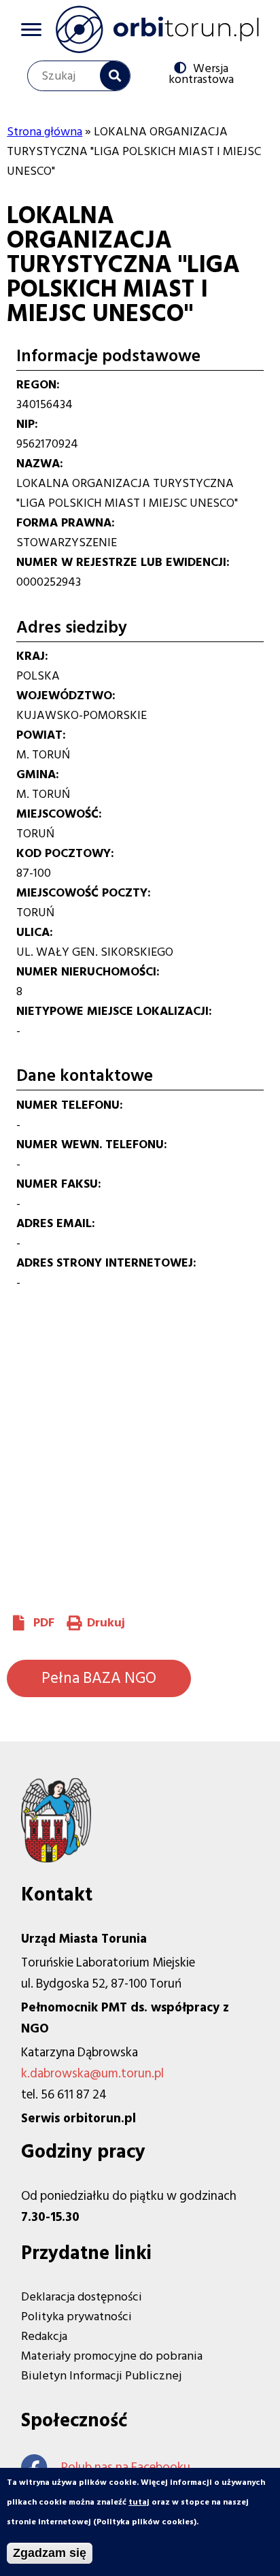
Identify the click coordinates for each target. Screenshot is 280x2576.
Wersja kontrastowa (201, 73)
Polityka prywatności (76, 2316)
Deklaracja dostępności (82, 2297)
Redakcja (44, 2336)
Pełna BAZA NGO (99, 1678)
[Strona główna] (157, 29)
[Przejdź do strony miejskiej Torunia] (56, 1859)
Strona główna (45, 132)
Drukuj (106, 1623)
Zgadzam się (50, 2553)
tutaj (139, 2502)
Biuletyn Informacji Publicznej (101, 2376)
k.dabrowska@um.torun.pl (92, 2074)
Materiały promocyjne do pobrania (112, 2356)
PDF (44, 1623)
